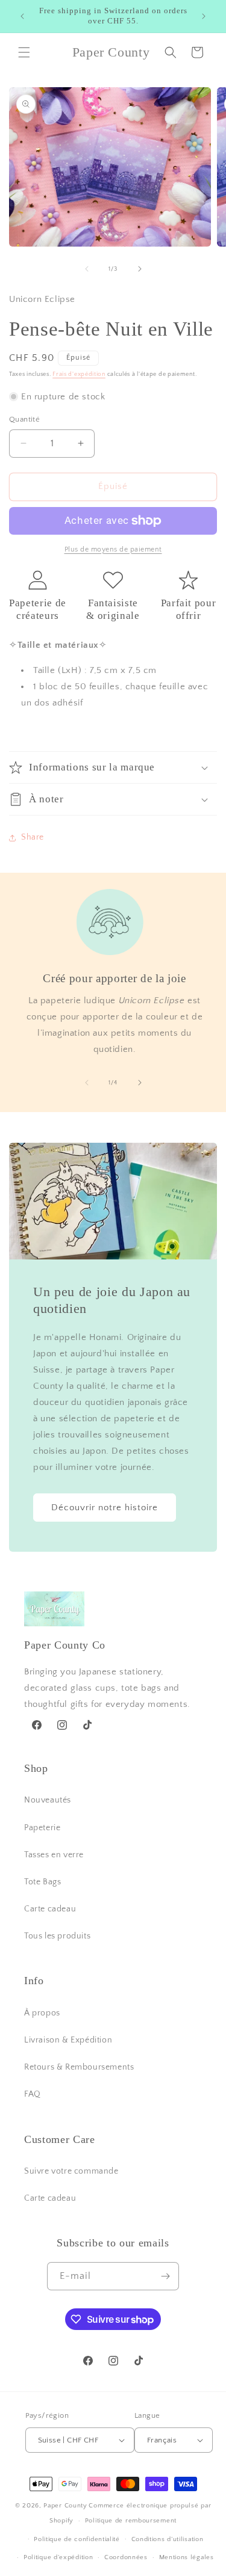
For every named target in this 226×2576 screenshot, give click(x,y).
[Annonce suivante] (204, 16)
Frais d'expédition (79, 374)
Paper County (65, 2506)
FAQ (33, 2094)
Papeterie (42, 1828)
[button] (24, 52)
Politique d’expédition (58, 2557)
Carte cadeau (50, 1909)
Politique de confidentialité (77, 2539)
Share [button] (33, 837)
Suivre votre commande (71, 2171)
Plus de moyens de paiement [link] (113, 549)
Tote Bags (42, 1882)
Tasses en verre (54, 1855)
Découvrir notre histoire (105, 1508)
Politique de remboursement (131, 2521)
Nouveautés (48, 1800)
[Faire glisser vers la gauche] (87, 269)
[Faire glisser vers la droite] (140, 269)
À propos (42, 2013)
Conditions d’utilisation (168, 2539)
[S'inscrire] (165, 2276)
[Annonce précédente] (22, 16)
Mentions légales (187, 2557)
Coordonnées (126, 2557)
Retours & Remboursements (79, 2067)
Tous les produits (57, 1936)
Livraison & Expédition (68, 2040)
